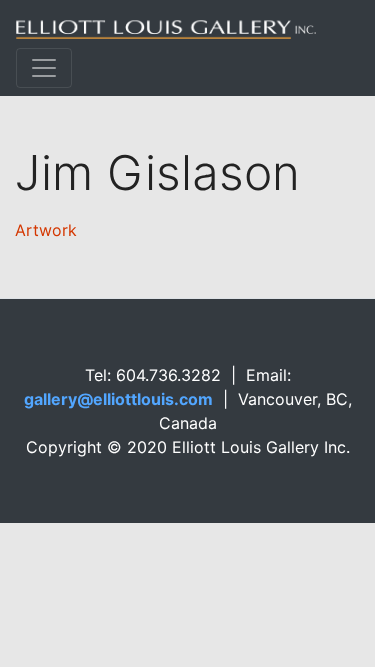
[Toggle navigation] (44, 68)
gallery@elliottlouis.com (118, 399)
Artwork (46, 230)
